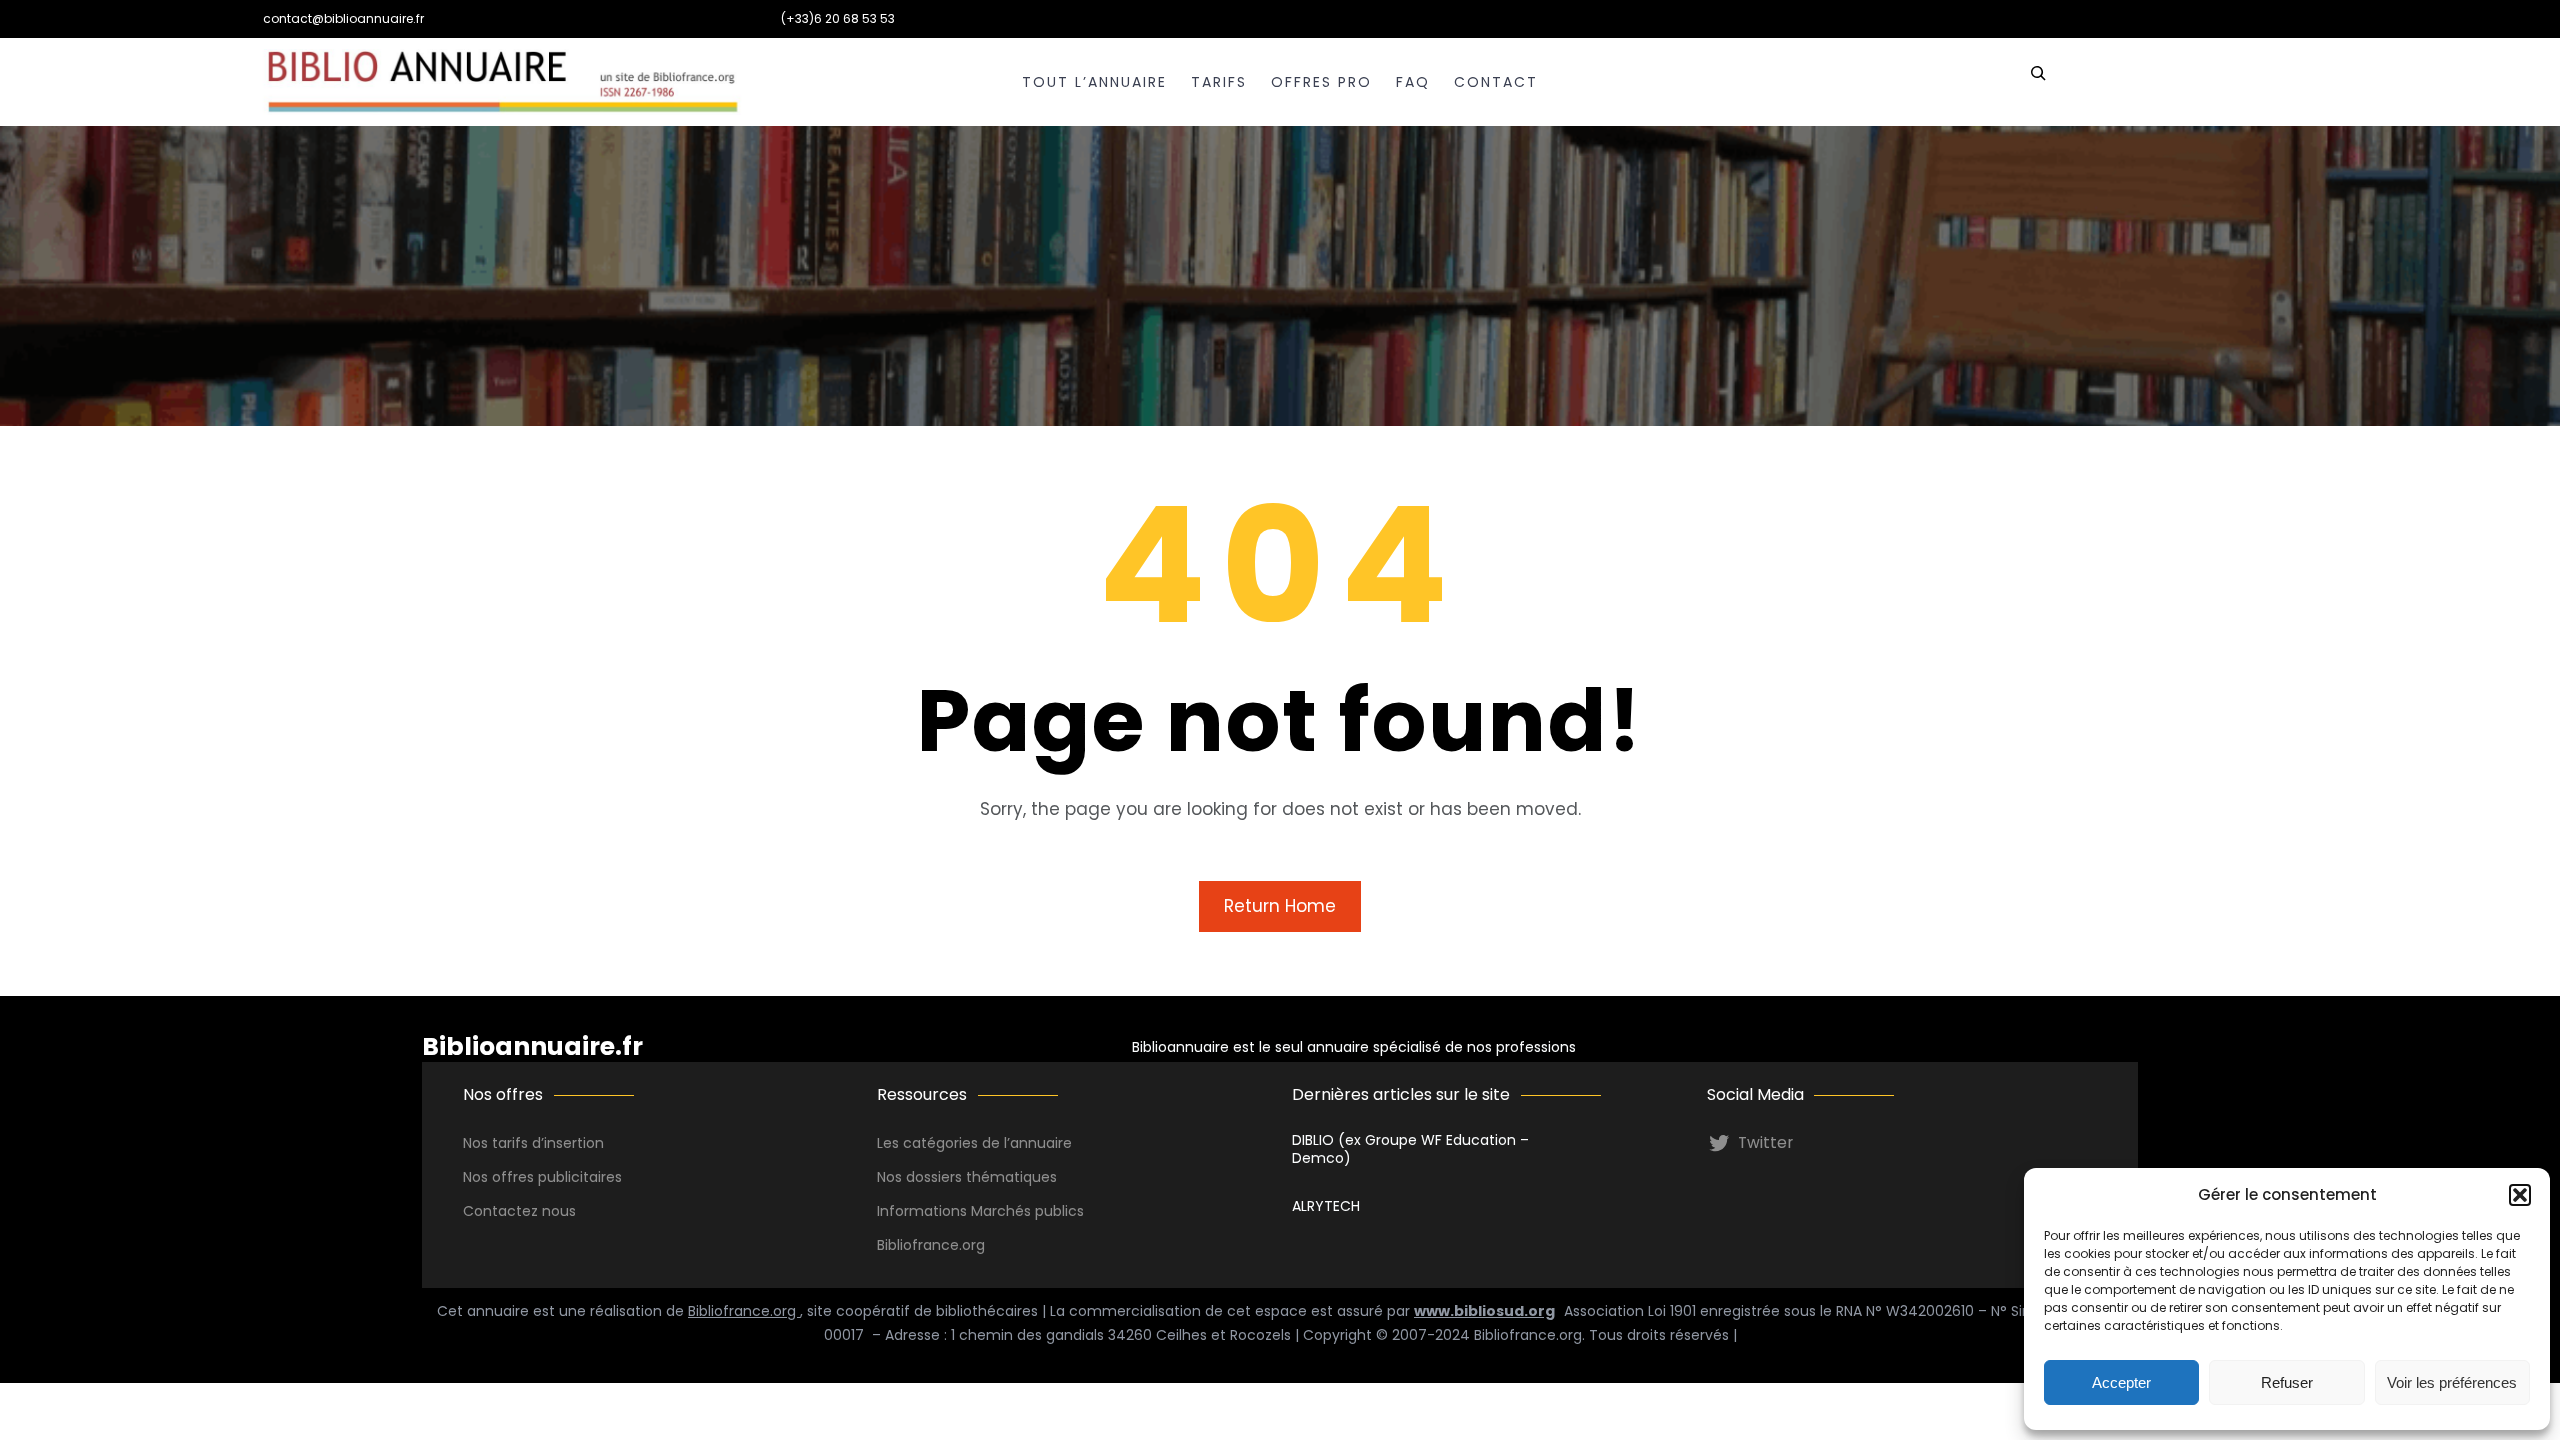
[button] (2520, 1195)
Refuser (2287, 1382)
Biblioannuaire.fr (532, 1046)
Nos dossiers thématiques (967, 1177)
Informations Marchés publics (980, 1211)
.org (972, 1245)
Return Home (1280, 906)
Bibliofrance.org (744, 1311)
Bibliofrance (918, 1245)
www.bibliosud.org (1484, 1311)
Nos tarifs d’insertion (533, 1143)
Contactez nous (519, 1211)
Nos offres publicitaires (542, 1177)
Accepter (2121, 1382)
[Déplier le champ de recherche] (2038, 82)
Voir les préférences (2452, 1382)
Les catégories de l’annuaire (974, 1143)
